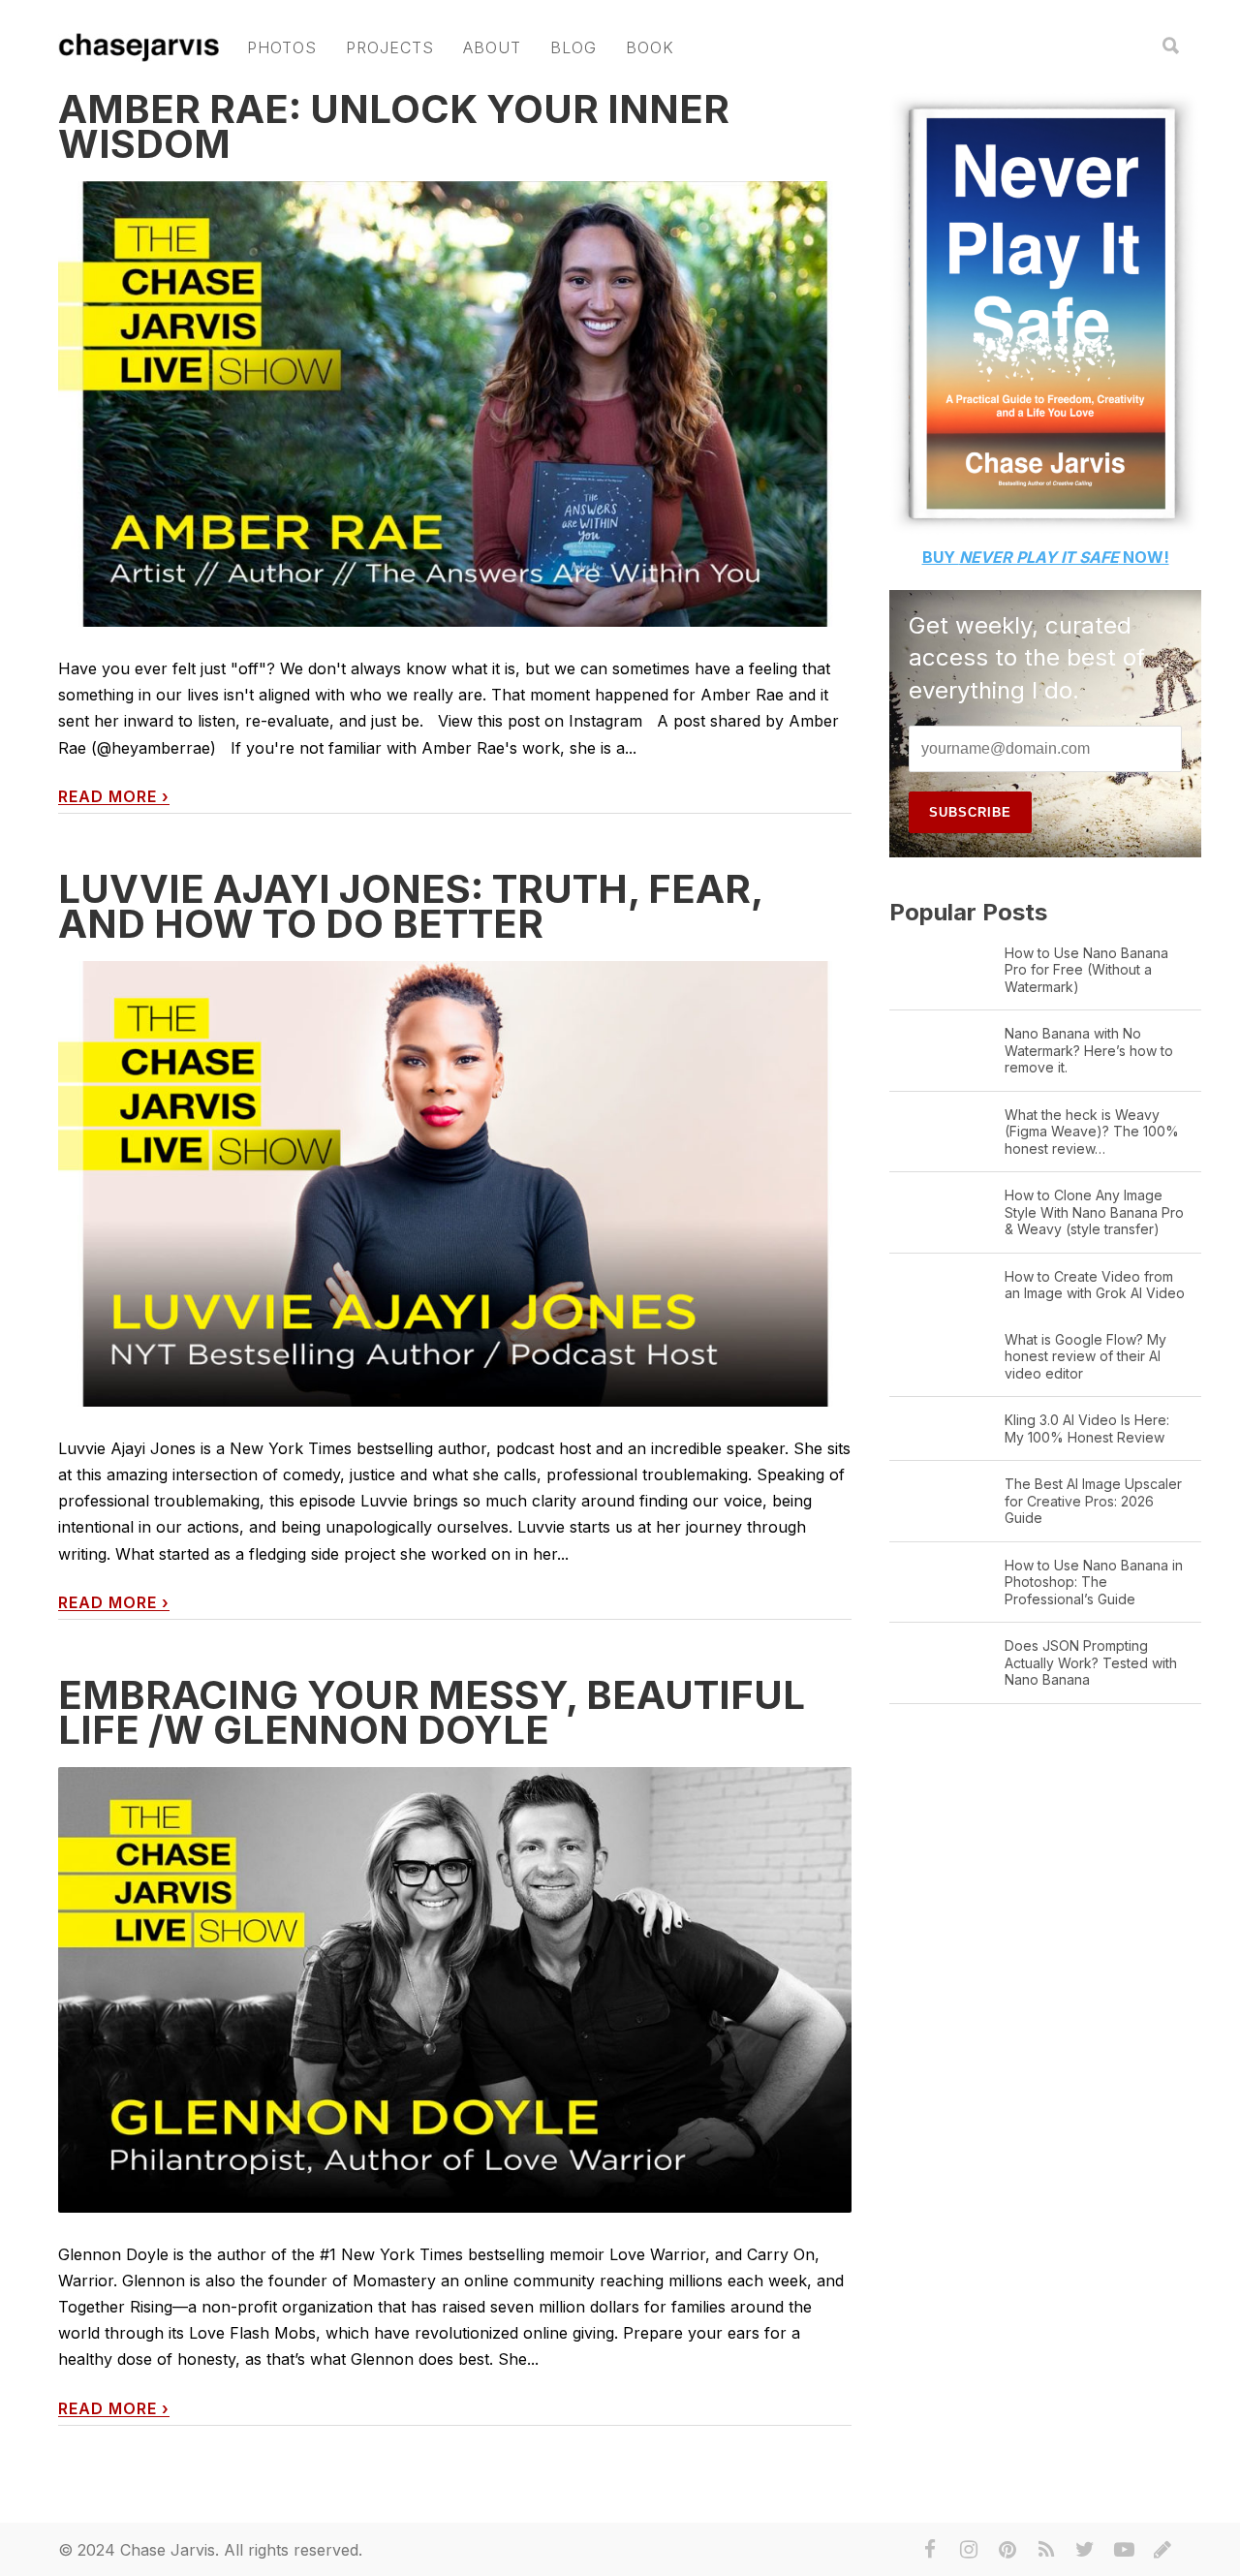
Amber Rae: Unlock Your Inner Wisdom (394, 126)
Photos (282, 47)
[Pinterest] (1007, 2550)
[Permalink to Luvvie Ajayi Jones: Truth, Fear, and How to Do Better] (455, 1184)
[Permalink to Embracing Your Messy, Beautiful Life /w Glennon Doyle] (455, 1990)
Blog (573, 47)
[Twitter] (1085, 2550)
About (492, 47)
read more (114, 797)
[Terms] (1162, 2550)
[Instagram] (969, 2550)
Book (650, 47)
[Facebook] (930, 2550)
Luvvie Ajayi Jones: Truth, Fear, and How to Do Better (410, 906)
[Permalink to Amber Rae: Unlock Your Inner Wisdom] (455, 404)
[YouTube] (1124, 2550)
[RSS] (1046, 2550)
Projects (390, 47)
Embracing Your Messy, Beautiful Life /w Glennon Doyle (432, 1712)
